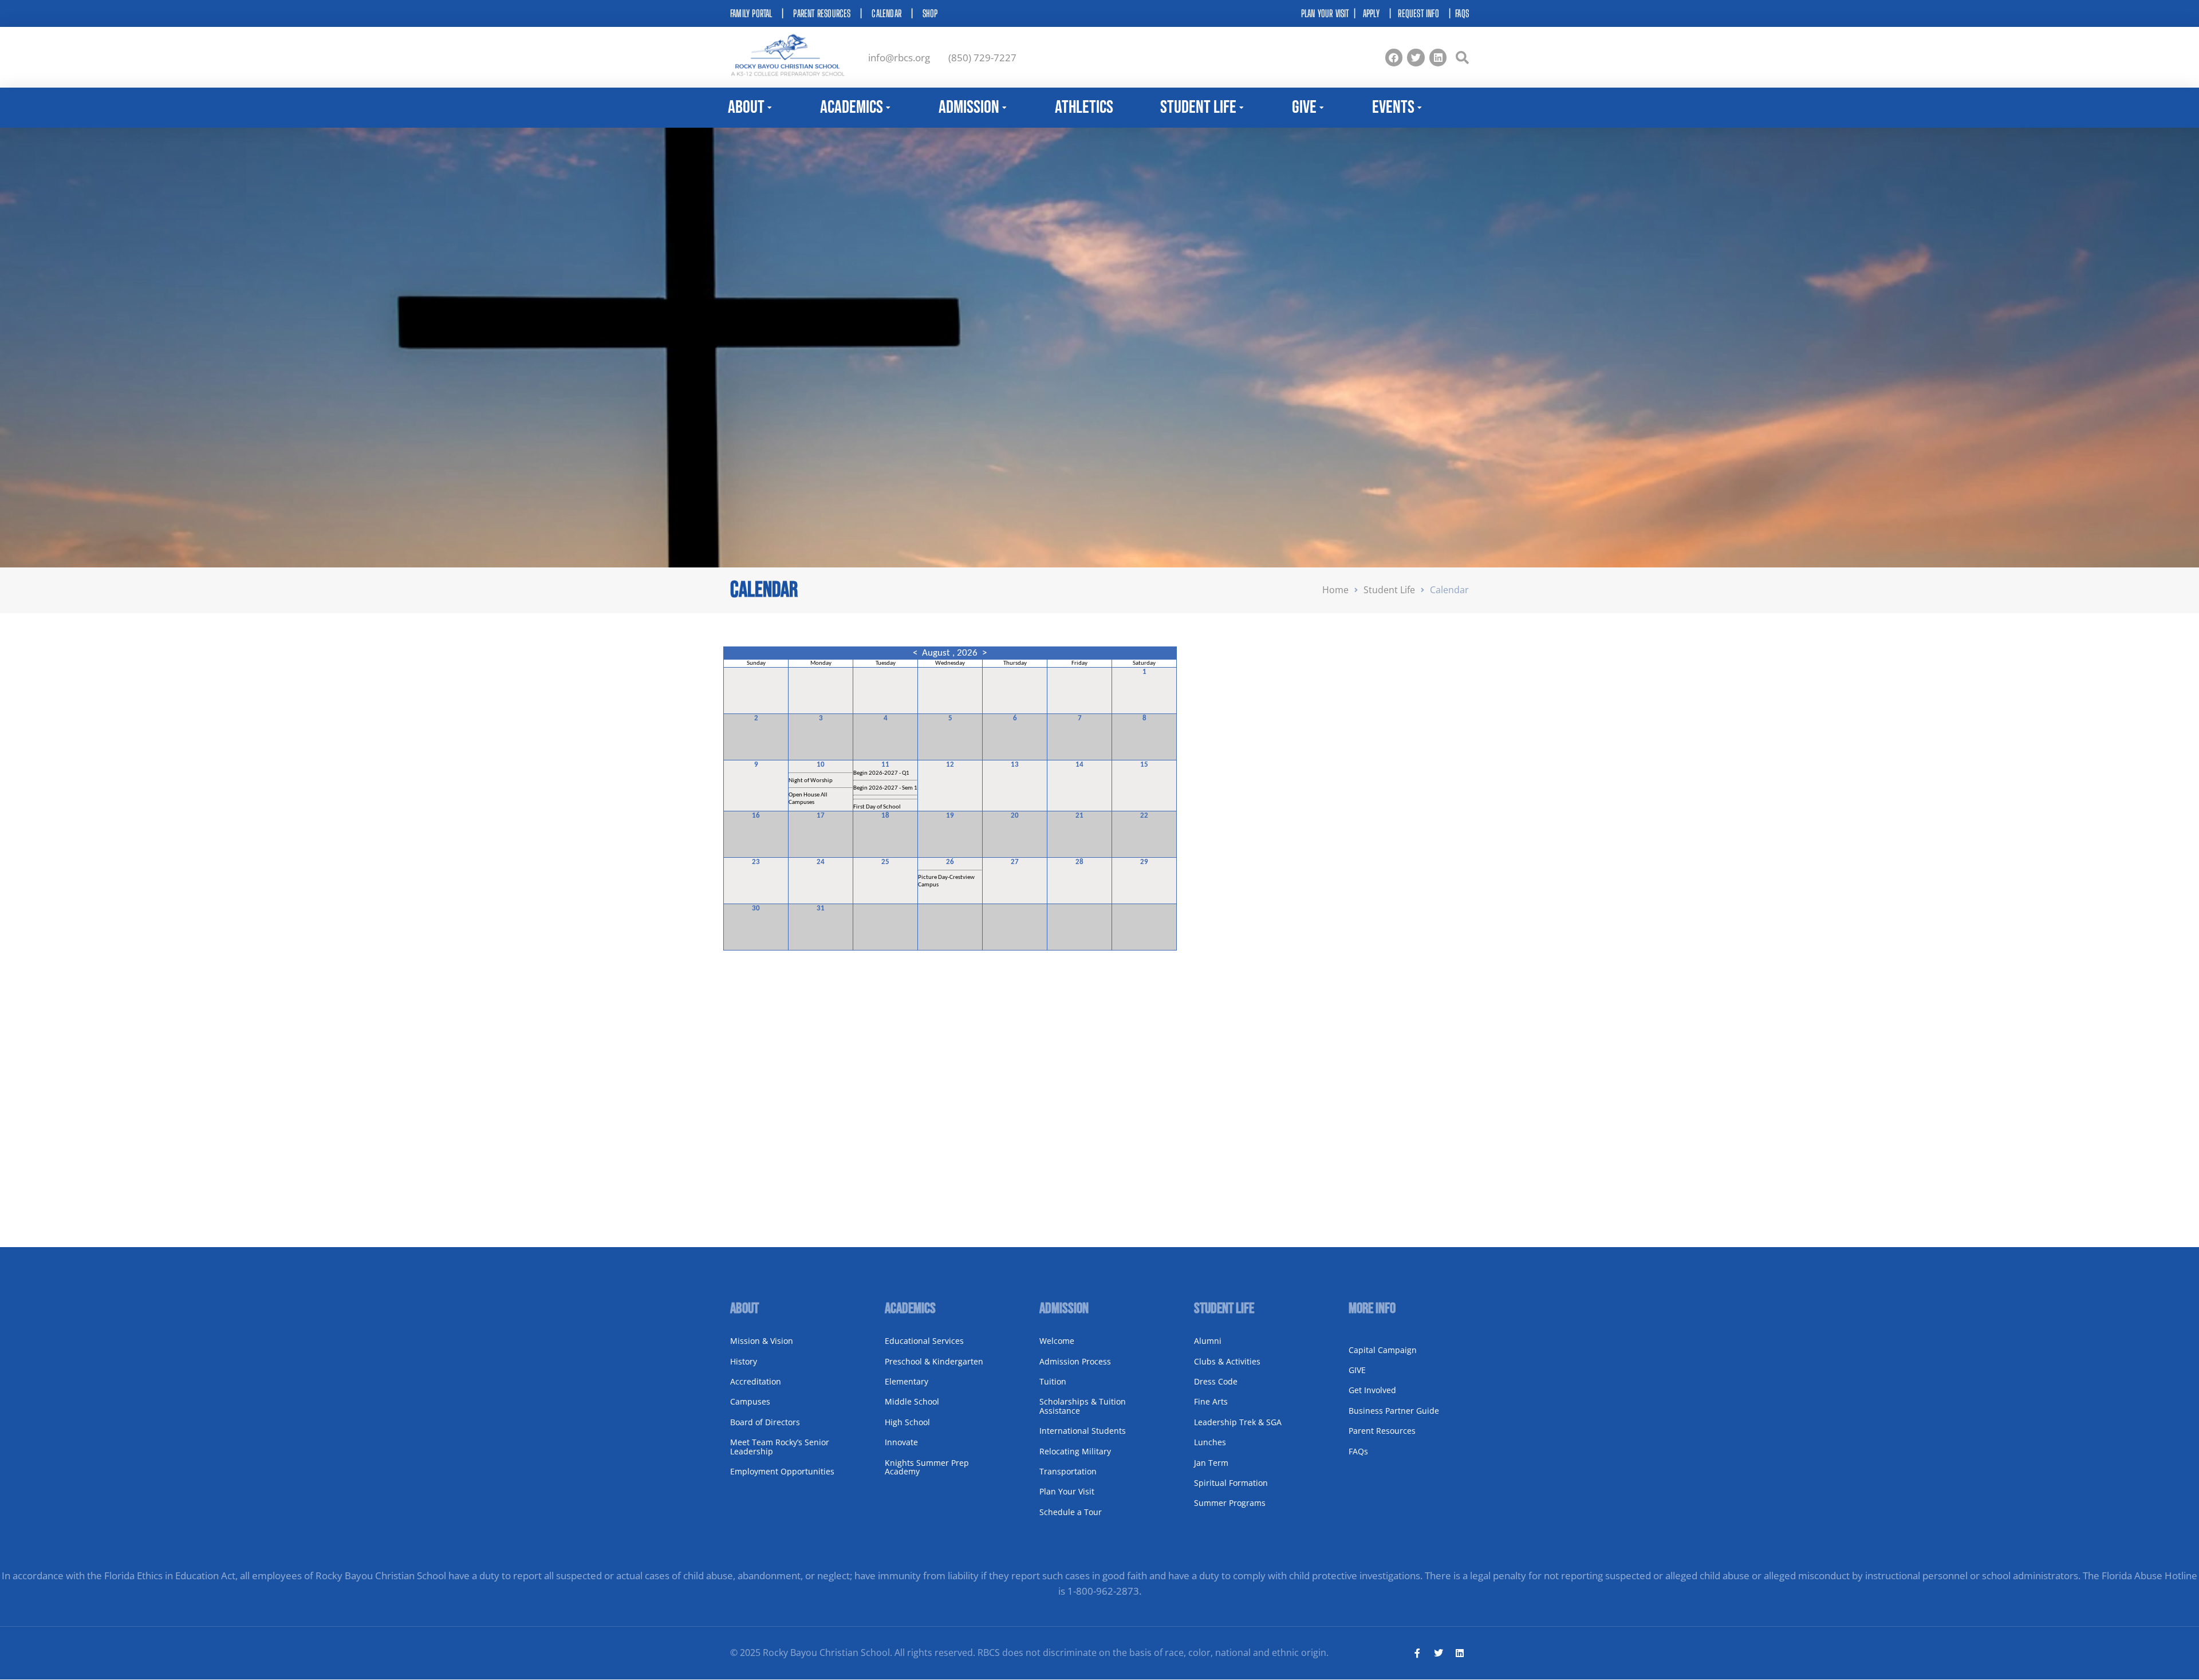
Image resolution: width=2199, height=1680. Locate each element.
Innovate (901, 1442)
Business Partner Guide (1394, 1411)
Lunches (1210, 1442)
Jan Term (1211, 1463)
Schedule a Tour (1071, 1512)
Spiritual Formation (1231, 1483)
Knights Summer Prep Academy (927, 1467)
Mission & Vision (762, 1341)
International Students (1083, 1431)
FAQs (1462, 13)
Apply (1371, 13)
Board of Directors (765, 1422)
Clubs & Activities (1227, 1361)
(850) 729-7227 (982, 58)
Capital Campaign (1383, 1350)
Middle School (912, 1401)
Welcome (1057, 1341)
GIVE (1357, 1370)
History (744, 1361)
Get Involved (1372, 1390)
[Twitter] (1416, 58)
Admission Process (1075, 1361)
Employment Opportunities (782, 1471)
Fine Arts (1211, 1401)
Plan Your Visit (1067, 1491)
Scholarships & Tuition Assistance (1083, 1406)
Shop (930, 13)
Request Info (1418, 13)
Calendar (886, 13)
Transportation (1068, 1471)
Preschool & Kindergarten (934, 1361)
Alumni (1208, 1341)
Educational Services (924, 1341)
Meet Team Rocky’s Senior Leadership (780, 1446)
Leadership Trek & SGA (1238, 1422)
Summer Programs (1230, 1503)
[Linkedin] (1438, 58)
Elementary (907, 1381)
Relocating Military (1075, 1451)
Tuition (1053, 1381)
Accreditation (756, 1381)
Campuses (750, 1401)
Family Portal (751, 13)
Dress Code (1216, 1381)
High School (907, 1422)
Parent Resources (822, 13)
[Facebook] (1394, 58)
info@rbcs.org (899, 58)
